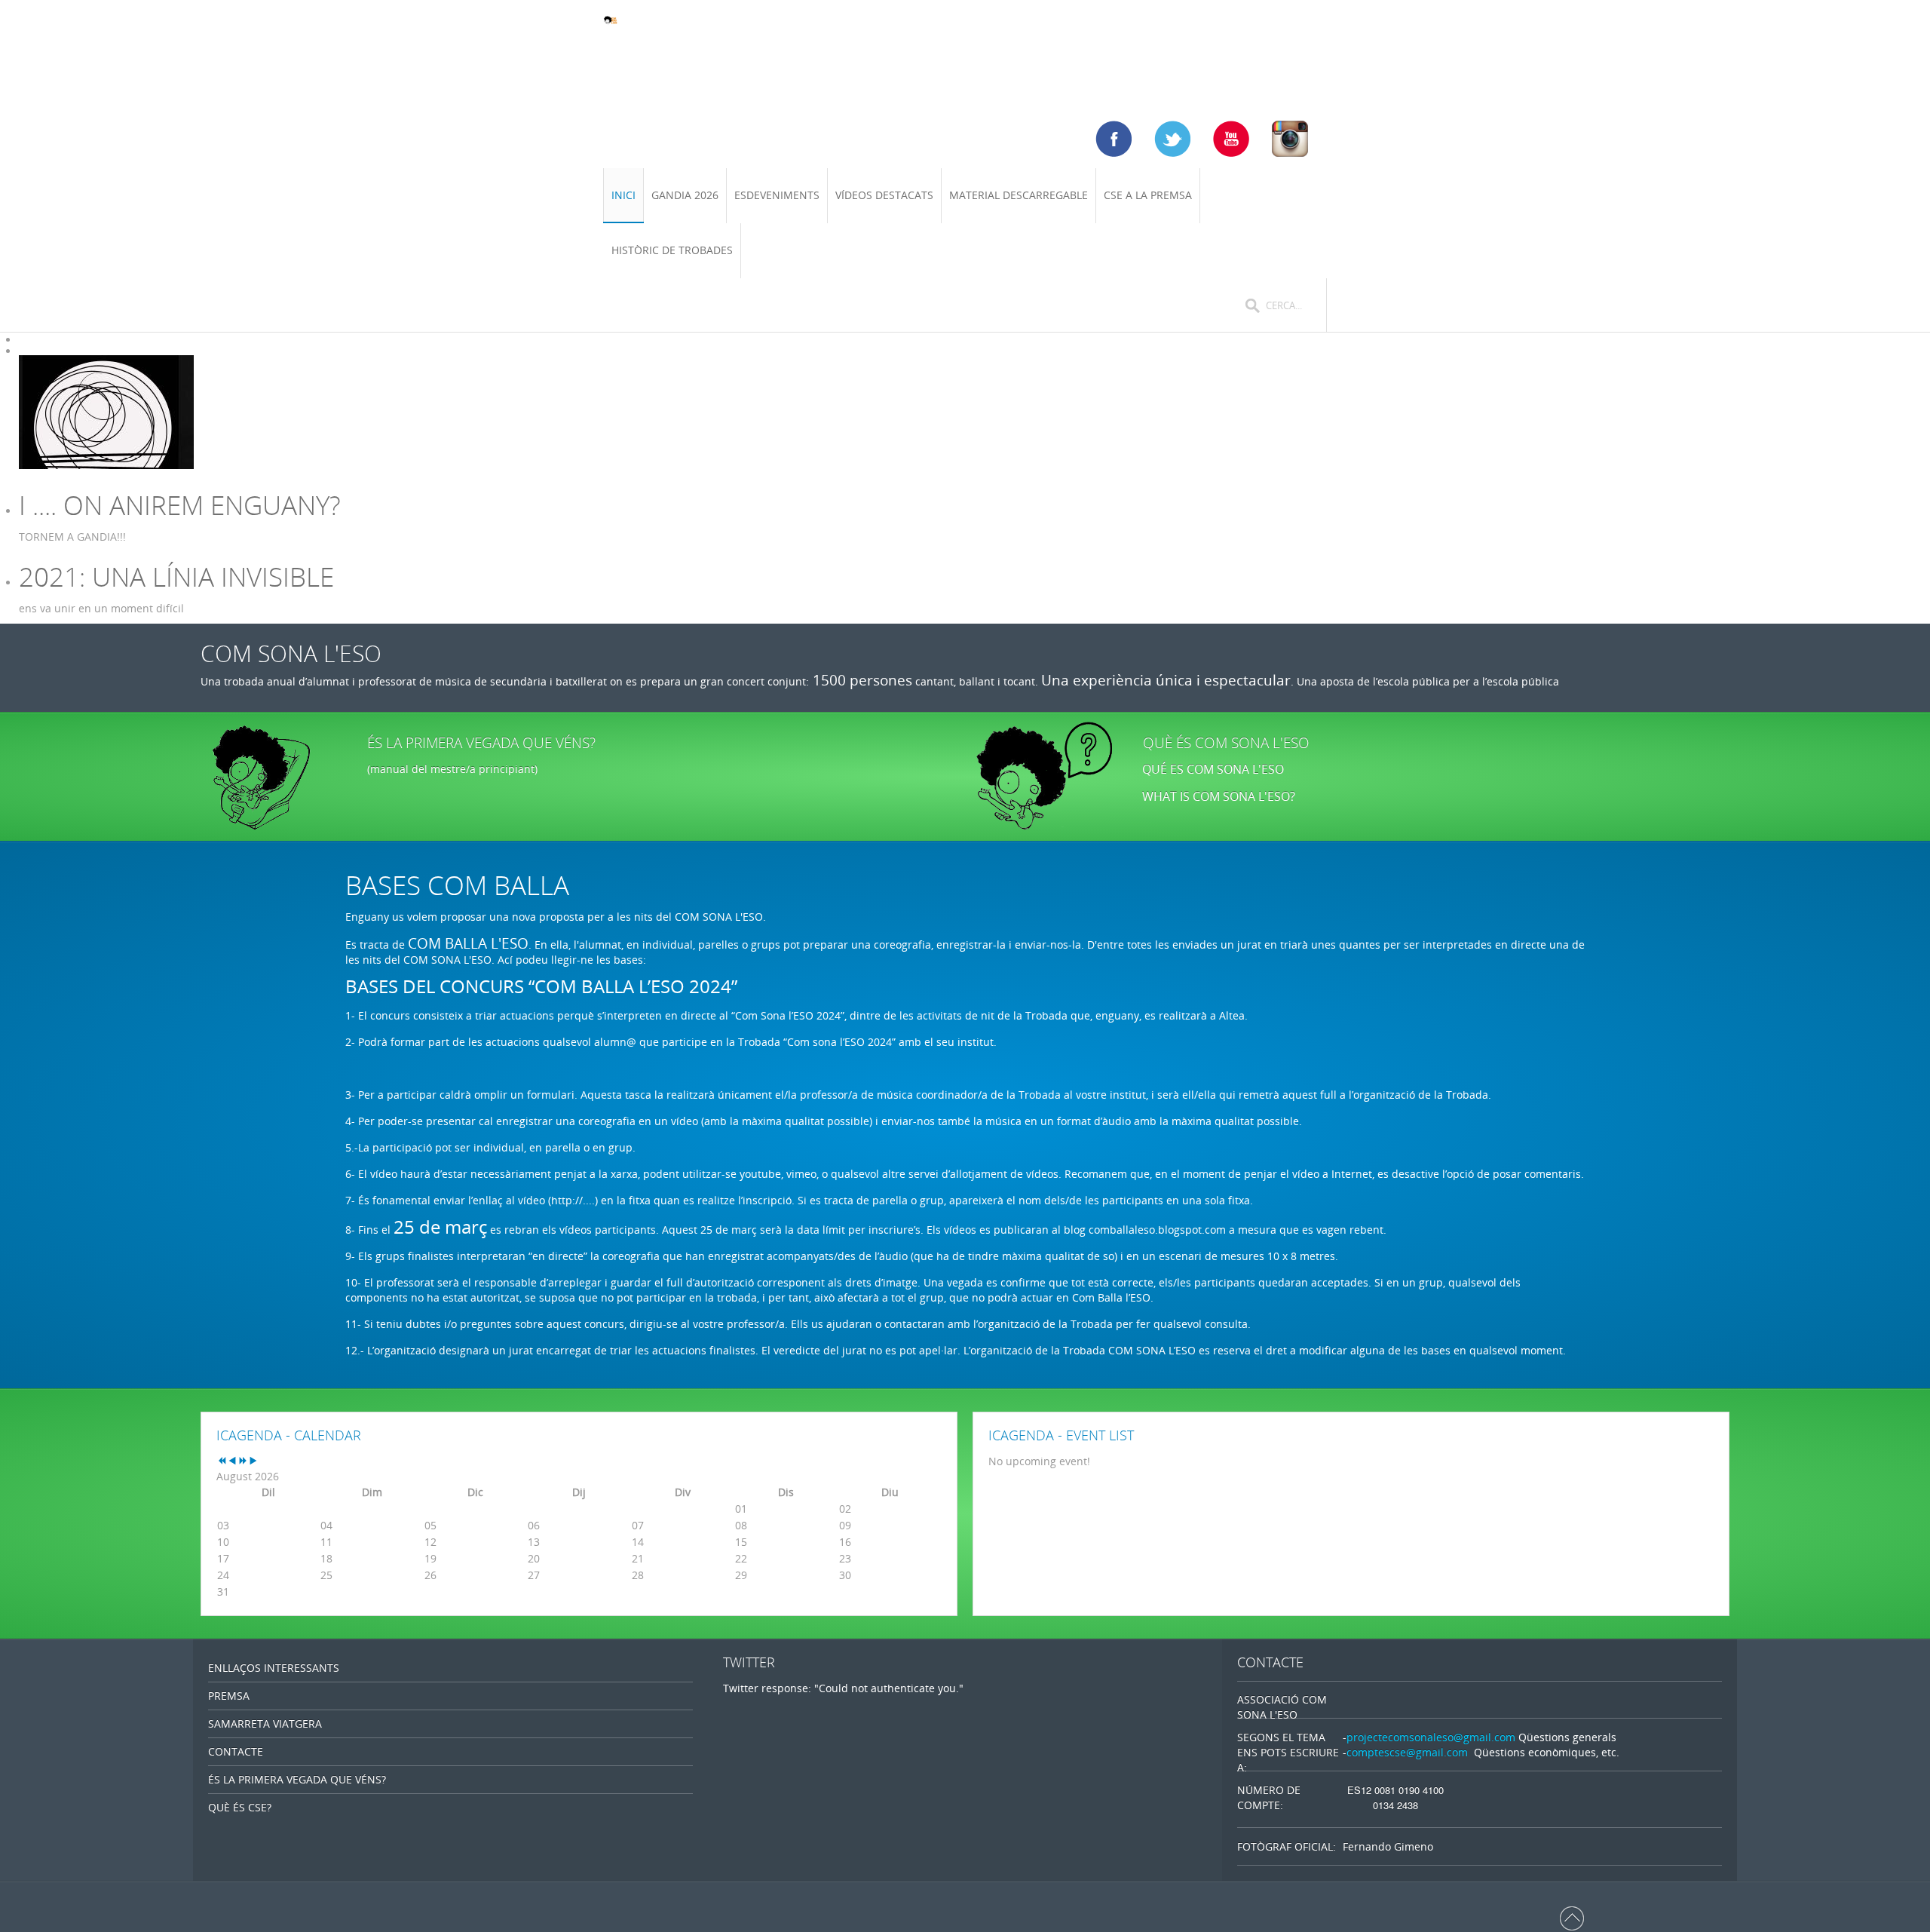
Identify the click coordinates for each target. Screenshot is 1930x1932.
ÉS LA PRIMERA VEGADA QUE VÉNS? (481, 743)
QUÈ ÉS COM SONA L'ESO (1226, 743)
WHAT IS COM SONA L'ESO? (1220, 796)
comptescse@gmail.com (1407, 1752)
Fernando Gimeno (1388, 1846)
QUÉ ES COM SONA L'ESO (1213, 769)
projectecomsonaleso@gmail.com (1431, 1737)
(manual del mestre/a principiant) (452, 769)
